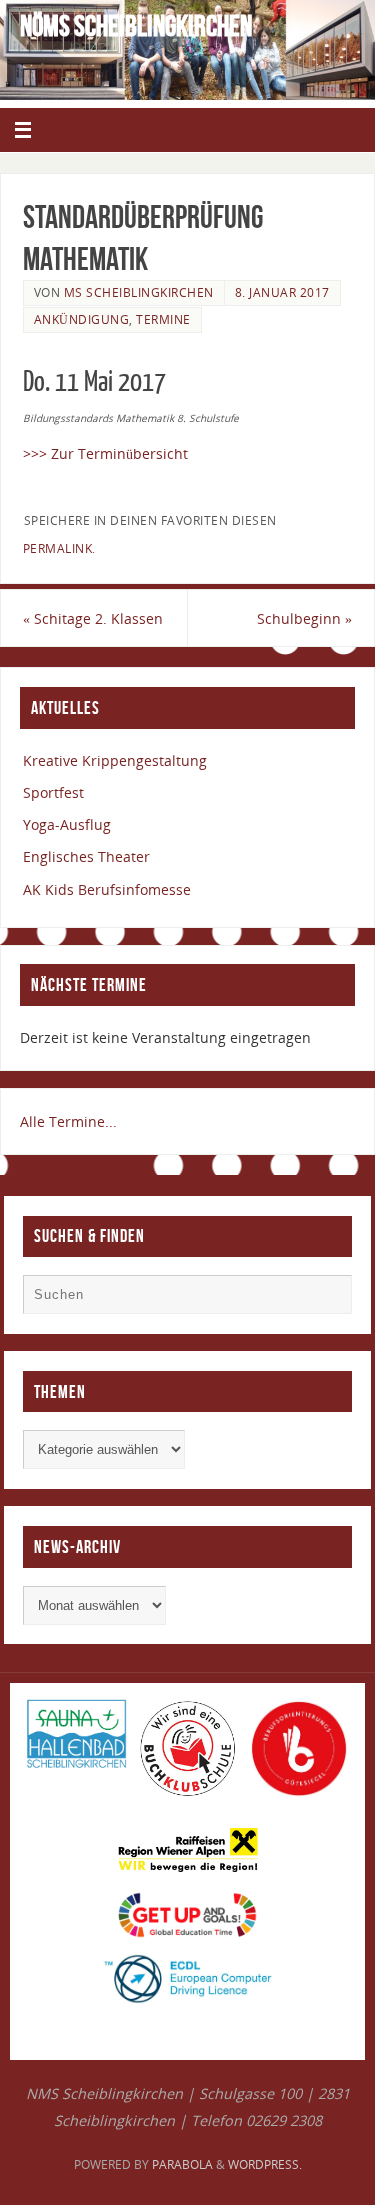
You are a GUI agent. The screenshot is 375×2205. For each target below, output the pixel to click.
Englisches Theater (86, 856)
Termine (163, 319)
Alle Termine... (68, 1121)
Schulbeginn (304, 618)
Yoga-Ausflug (67, 824)
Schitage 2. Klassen (93, 618)
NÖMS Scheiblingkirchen (136, 26)
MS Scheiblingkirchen (139, 292)
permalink (58, 548)
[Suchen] (327, 1299)
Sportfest (53, 792)
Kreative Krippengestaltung (115, 760)
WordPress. (265, 2164)
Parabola (182, 2164)
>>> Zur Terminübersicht (105, 453)
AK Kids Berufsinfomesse (107, 889)
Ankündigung (82, 319)
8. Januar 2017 (282, 292)
